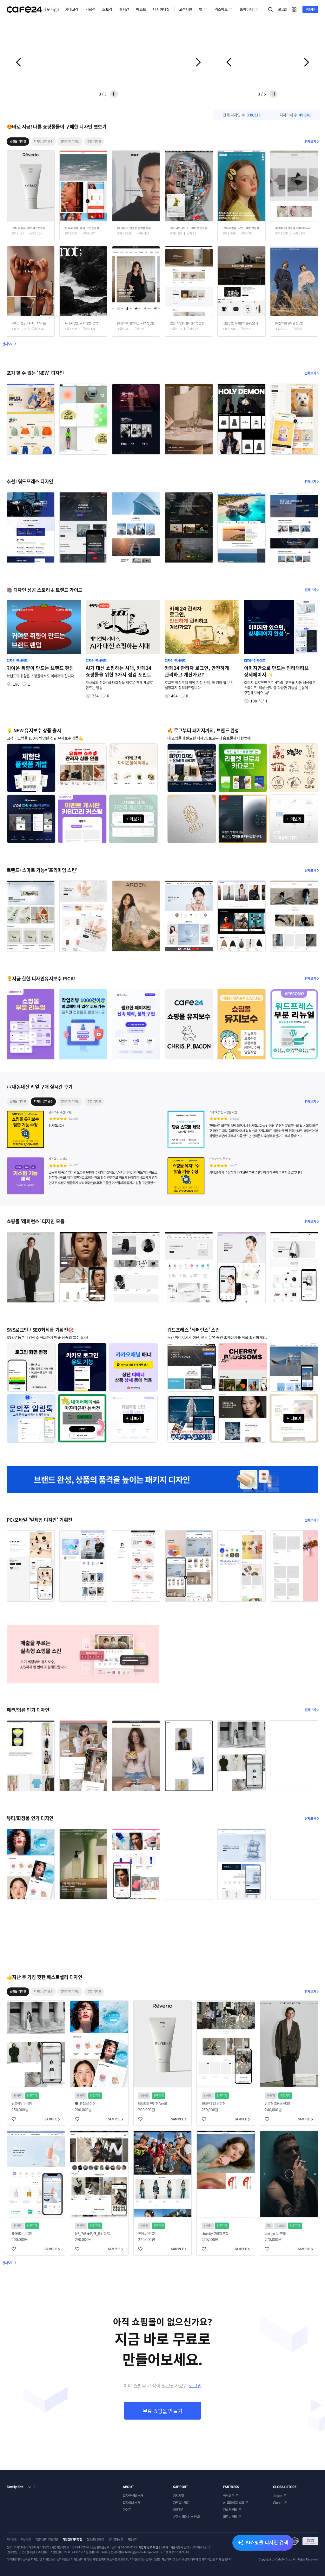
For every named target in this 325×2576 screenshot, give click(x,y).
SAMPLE (51, 2119)
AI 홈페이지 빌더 (234, 2503)
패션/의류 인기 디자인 (28, 1710)
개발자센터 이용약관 (47, 2539)
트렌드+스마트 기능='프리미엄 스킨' (42, 870)
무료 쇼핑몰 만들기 (163, 2411)
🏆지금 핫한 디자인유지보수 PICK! (41, 978)
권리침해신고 (116, 2539)
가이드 (127, 2510)
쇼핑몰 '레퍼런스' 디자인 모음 (36, 1221)
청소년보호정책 (95, 2539)
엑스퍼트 (221, 9)
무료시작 (311, 9)
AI (267, 2542)
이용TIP (178, 2510)
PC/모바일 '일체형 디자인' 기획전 (40, 1520)
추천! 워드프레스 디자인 (30, 481)
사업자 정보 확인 (148, 2547)
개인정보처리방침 (72, 2539)
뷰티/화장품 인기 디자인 (30, 1818)
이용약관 (26, 2539)
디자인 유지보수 (43, 141)
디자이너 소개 (132, 2503)
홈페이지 (246, 9)
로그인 (195, 2386)
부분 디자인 (94, 141)
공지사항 (179, 2496)
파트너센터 (230, 2517)
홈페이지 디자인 (70, 141)
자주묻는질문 (181, 2503)
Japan (277, 2496)
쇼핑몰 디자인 (18, 141)
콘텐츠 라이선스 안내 (186, 2517)
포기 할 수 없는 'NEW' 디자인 (35, 373)
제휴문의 (133, 2539)
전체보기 (310, 141)
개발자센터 (230, 2510)
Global (278, 2503)
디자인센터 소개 (133, 2496)
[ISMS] (304, 2541)
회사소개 (12, 2539)
